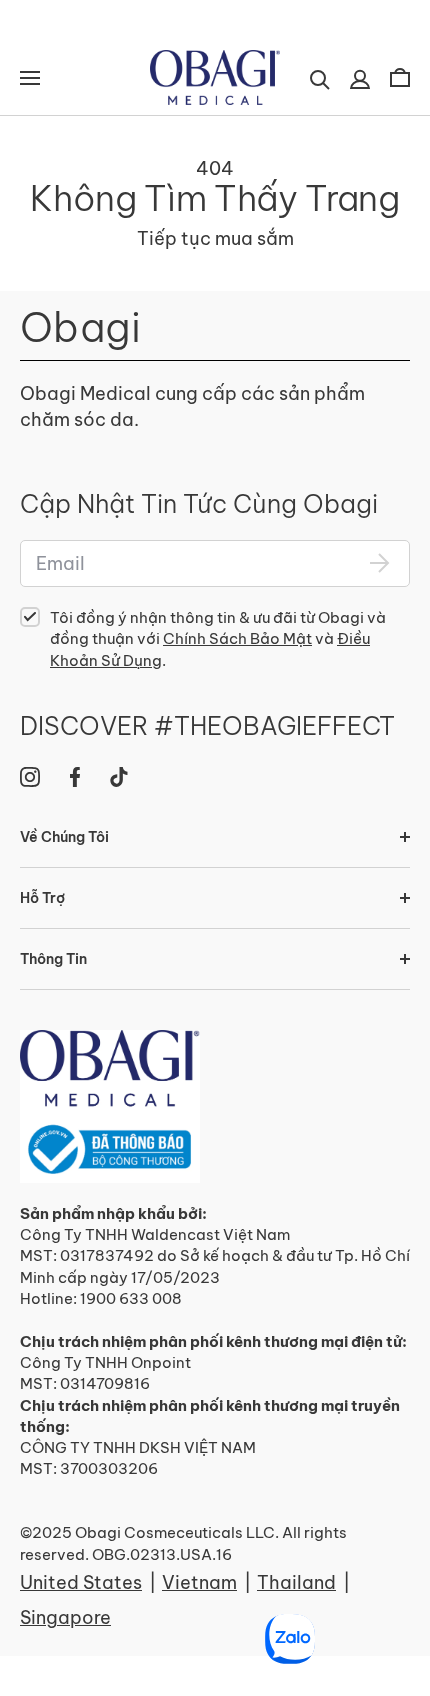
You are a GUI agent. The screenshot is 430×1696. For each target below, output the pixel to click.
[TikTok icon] (119, 777)
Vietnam (199, 1582)
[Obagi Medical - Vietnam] (110, 1106)
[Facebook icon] (75, 777)
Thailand (296, 1582)
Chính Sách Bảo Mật (237, 638)
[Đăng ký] (380, 563)
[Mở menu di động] (30, 78)
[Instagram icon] (30, 777)
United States (81, 1582)
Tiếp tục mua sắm (215, 238)
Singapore (65, 1617)
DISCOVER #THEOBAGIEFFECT (207, 726)
